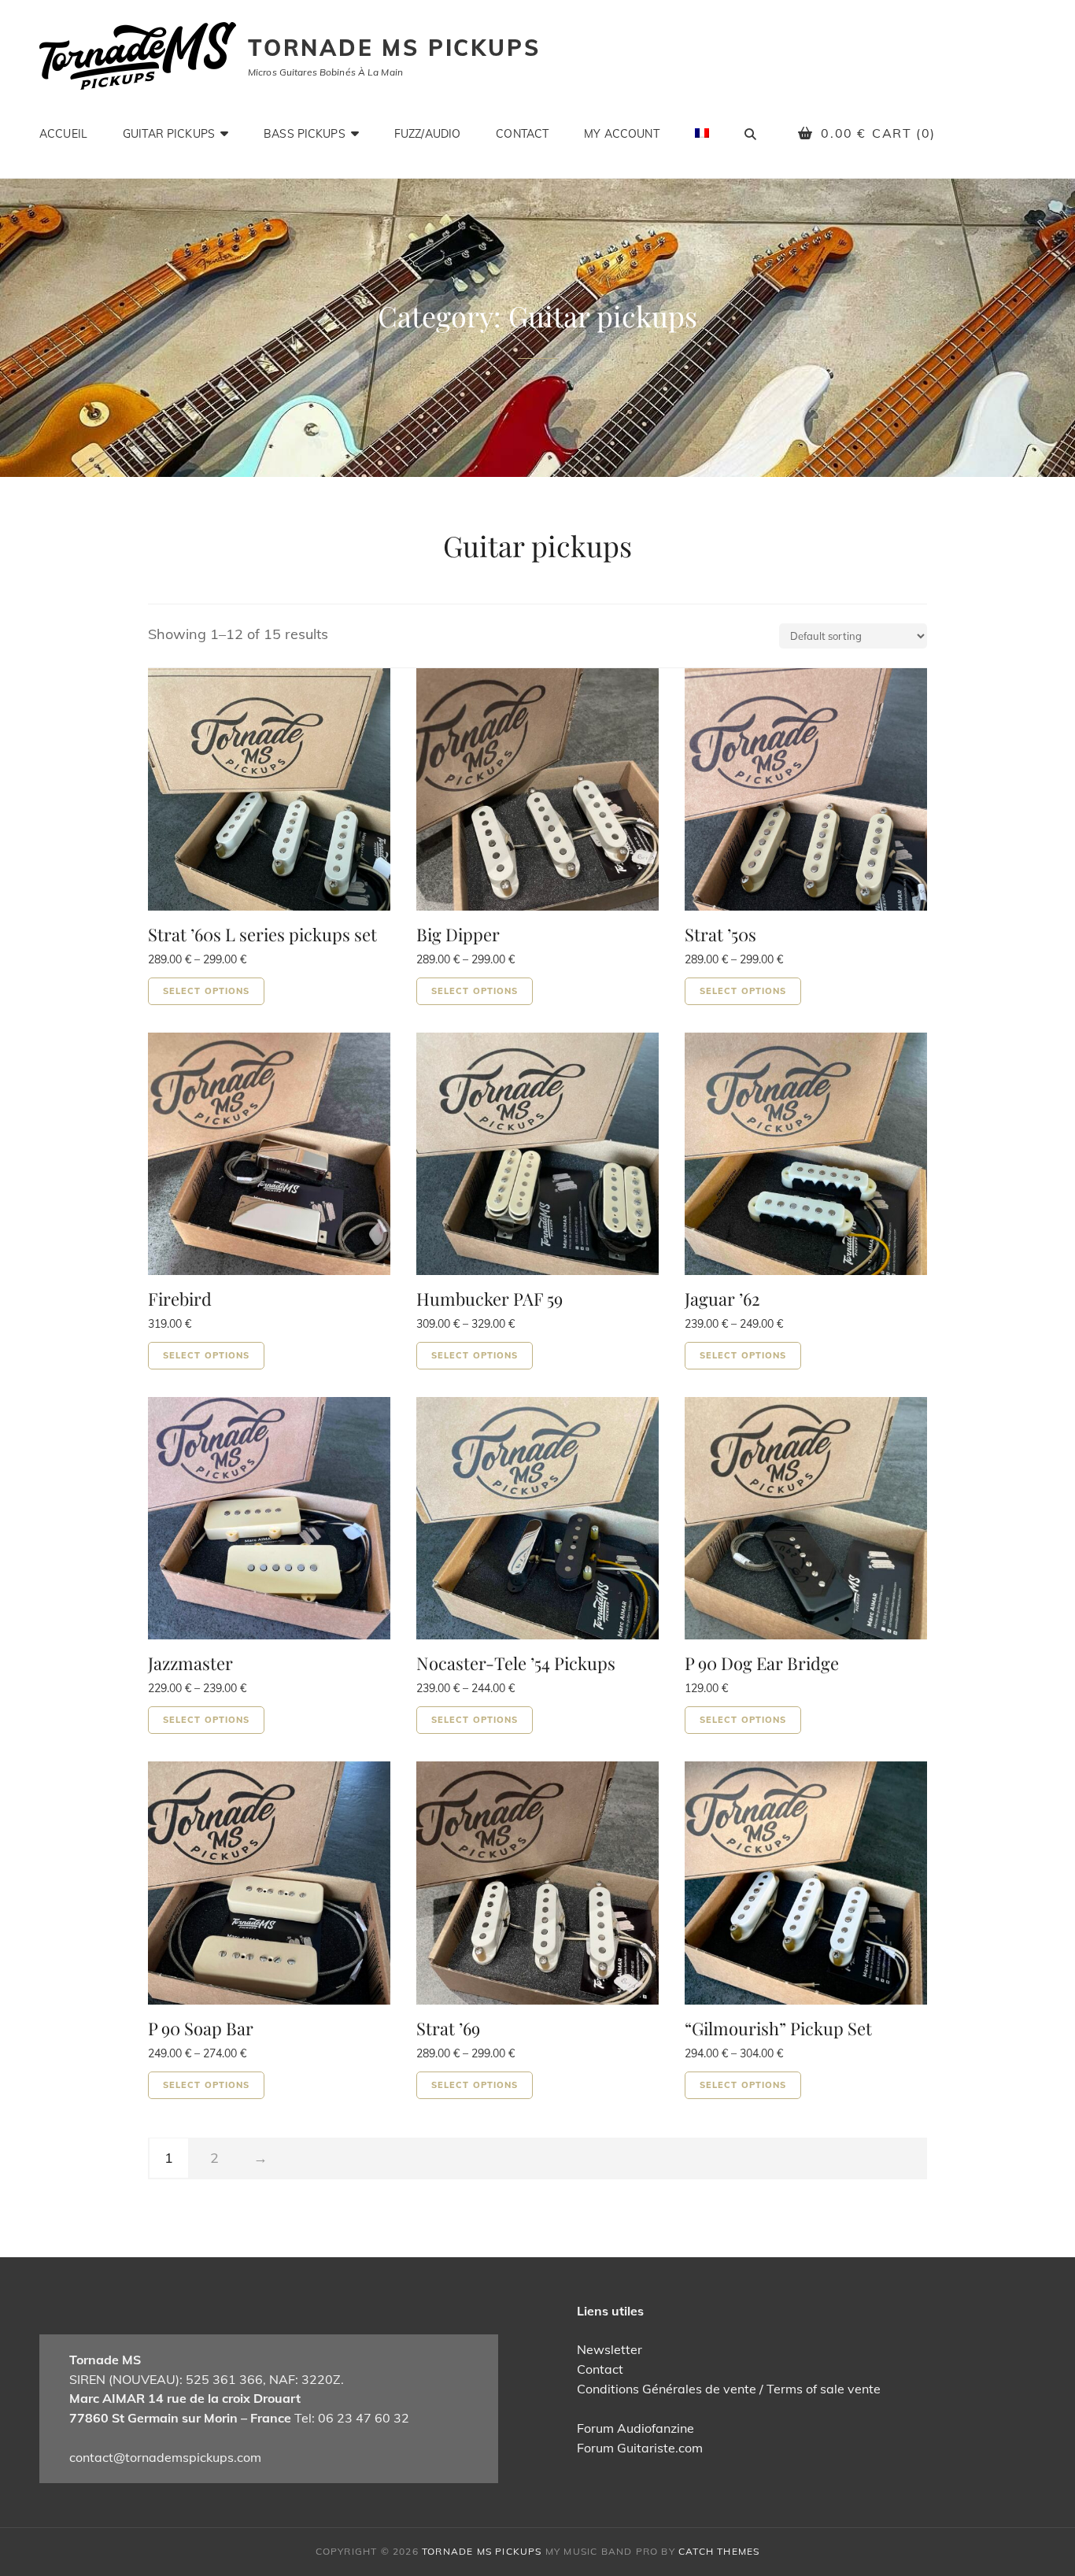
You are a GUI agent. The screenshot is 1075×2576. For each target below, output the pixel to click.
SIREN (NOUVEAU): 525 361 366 (166, 2379)
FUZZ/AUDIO (427, 134)
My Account (621, 134)
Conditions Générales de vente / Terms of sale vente (729, 2389)
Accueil (63, 134)
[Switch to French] (702, 133)
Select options (206, 991)
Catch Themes (719, 2551)
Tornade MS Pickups (394, 48)
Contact (522, 134)
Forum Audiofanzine (635, 2428)
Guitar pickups (169, 134)
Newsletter (610, 2349)
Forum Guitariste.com (640, 2448)
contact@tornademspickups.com (165, 2457)
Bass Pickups (305, 134)
